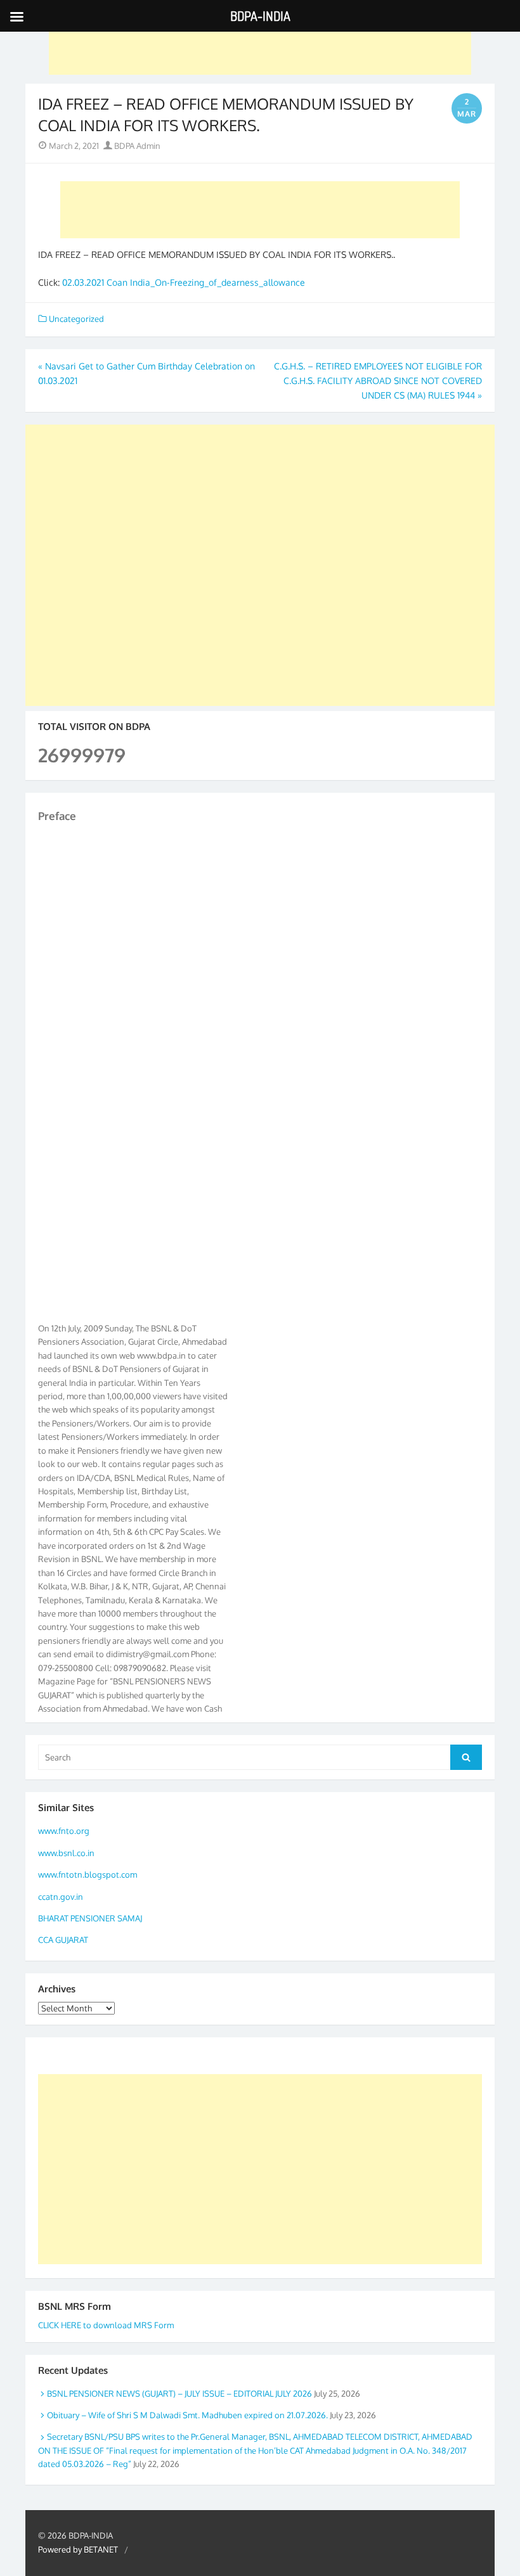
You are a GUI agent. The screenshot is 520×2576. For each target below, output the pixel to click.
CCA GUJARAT (63, 1940)
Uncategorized (76, 319)
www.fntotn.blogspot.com (88, 1874)
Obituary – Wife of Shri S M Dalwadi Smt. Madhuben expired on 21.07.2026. (187, 2415)
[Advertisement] (260, 46)
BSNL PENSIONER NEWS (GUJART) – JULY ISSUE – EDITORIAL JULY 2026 (179, 2393)
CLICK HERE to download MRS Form (106, 2325)
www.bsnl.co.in (66, 1853)
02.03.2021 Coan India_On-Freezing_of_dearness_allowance (184, 282)
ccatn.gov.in (61, 1897)
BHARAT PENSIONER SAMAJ (90, 1918)
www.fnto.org (64, 1831)
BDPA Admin (136, 146)
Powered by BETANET (78, 2549)
